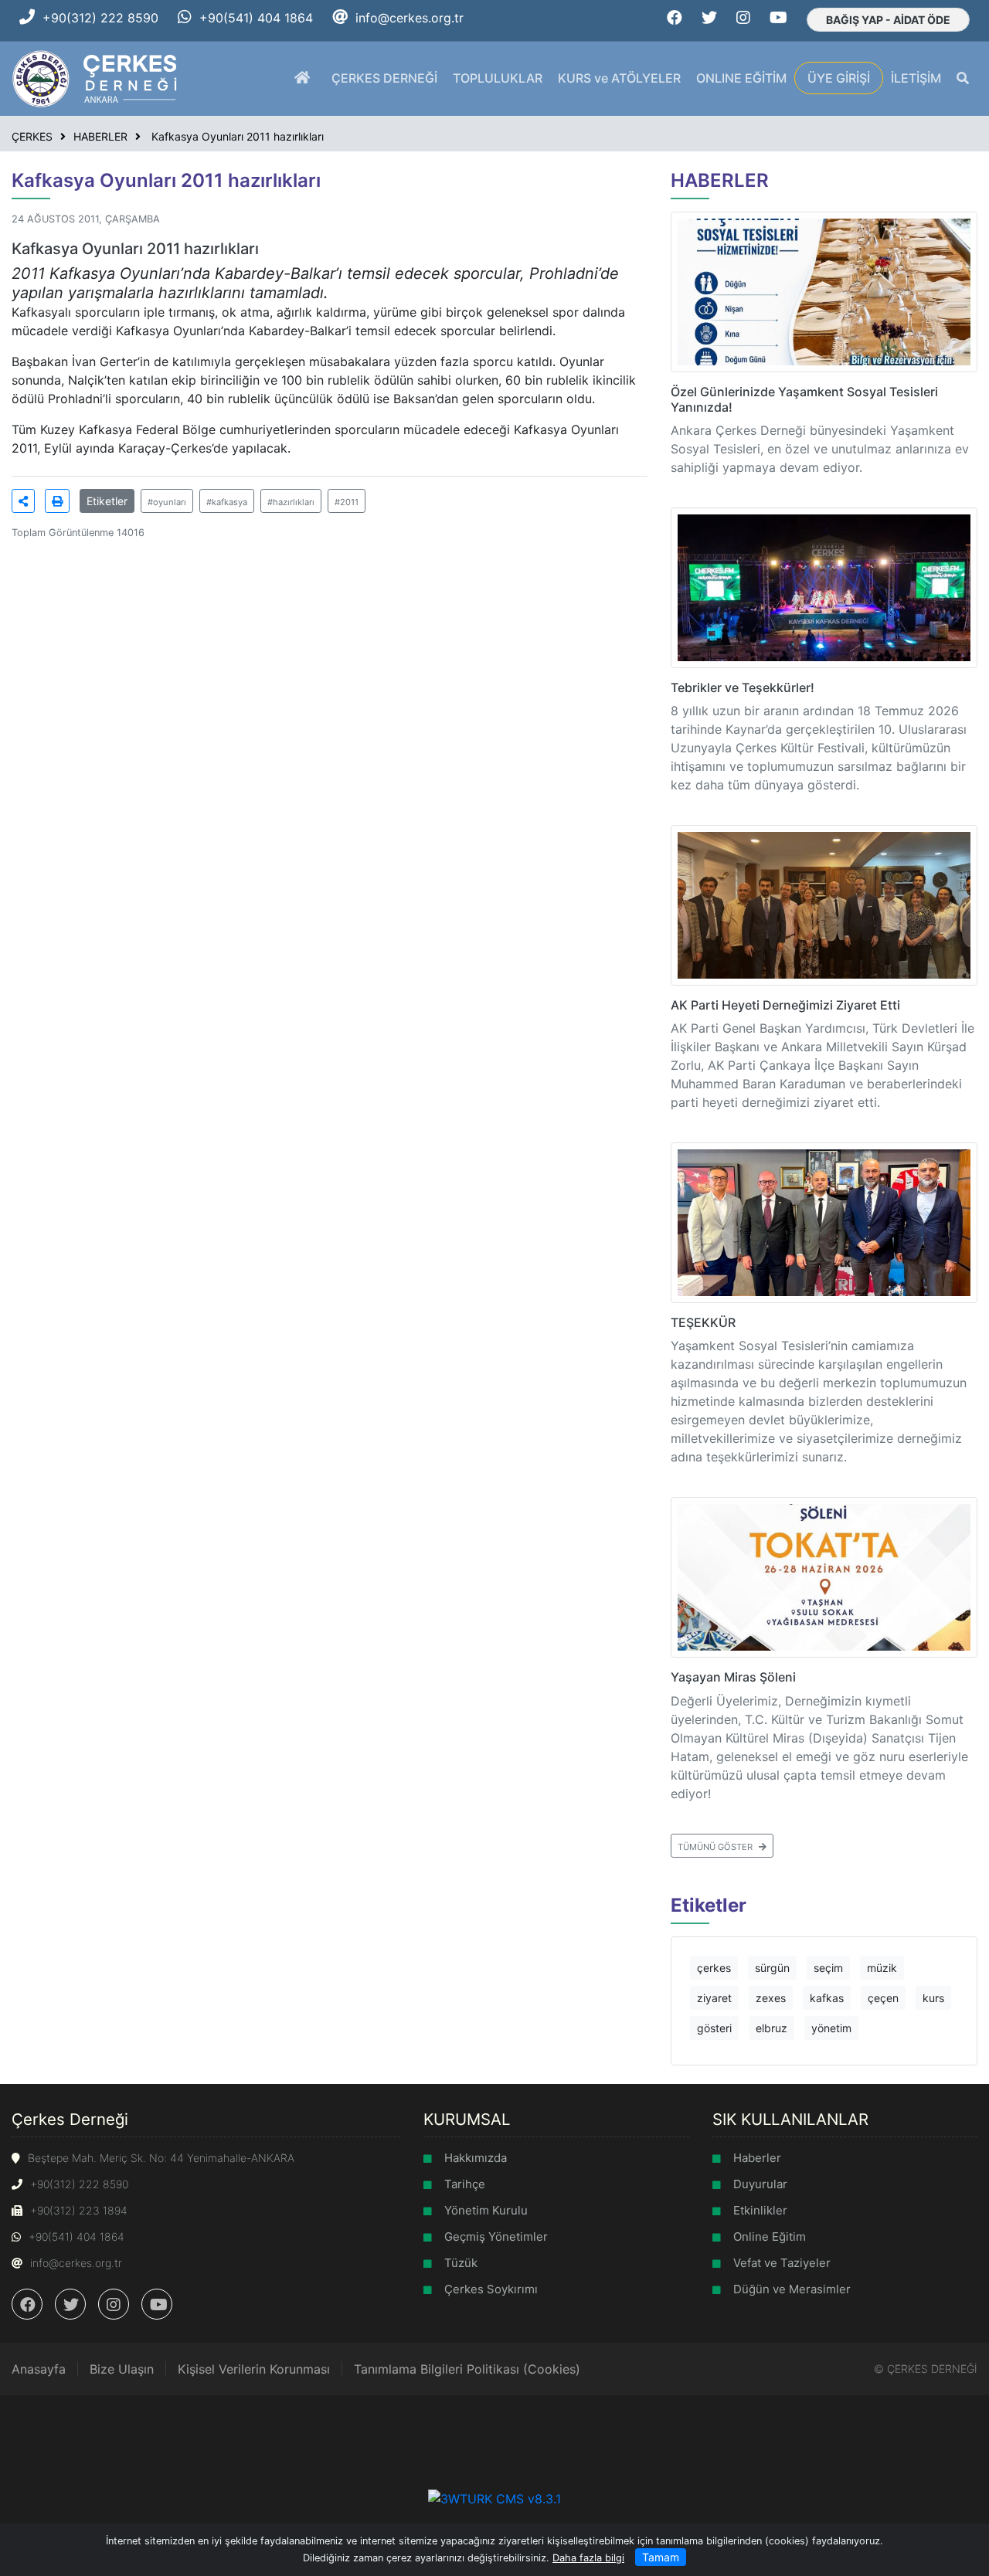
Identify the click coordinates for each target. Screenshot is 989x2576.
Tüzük (461, 2263)
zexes (771, 1998)
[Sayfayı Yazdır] (57, 501)
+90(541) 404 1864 (256, 18)
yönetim (831, 2028)
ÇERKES (32, 136)
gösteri (714, 2028)
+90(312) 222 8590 (100, 18)
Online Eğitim (770, 2237)
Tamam (661, 2557)
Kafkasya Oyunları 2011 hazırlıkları (236, 136)
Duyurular (760, 2184)
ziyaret (714, 1998)
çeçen (883, 1998)
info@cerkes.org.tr (410, 18)
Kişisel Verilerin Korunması (254, 2369)
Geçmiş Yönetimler (496, 2237)
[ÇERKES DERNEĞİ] (96, 77)
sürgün (772, 1968)
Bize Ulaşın (122, 2369)
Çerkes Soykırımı (491, 2289)
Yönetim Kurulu (486, 2210)
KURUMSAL (467, 2119)
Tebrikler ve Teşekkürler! (743, 687)
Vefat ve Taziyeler (782, 2263)
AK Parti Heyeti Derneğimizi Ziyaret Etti (785, 1005)
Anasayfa (39, 2369)
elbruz (771, 2028)
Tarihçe (465, 2184)
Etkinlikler (760, 2210)
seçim (828, 1968)
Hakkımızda (476, 2158)
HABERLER (100, 136)
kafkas (827, 1998)
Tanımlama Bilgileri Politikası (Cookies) (467, 2369)
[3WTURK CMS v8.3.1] (494, 2497)
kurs (933, 1998)
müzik (882, 1968)
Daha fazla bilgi (588, 2558)
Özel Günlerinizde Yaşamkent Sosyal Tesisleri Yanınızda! (804, 399)
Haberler (757, 2158)
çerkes (714, 1968)
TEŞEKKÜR (703, 1322)
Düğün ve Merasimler (792, 2289)
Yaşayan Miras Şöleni (733, 1677)
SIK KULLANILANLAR (790, 2119)
